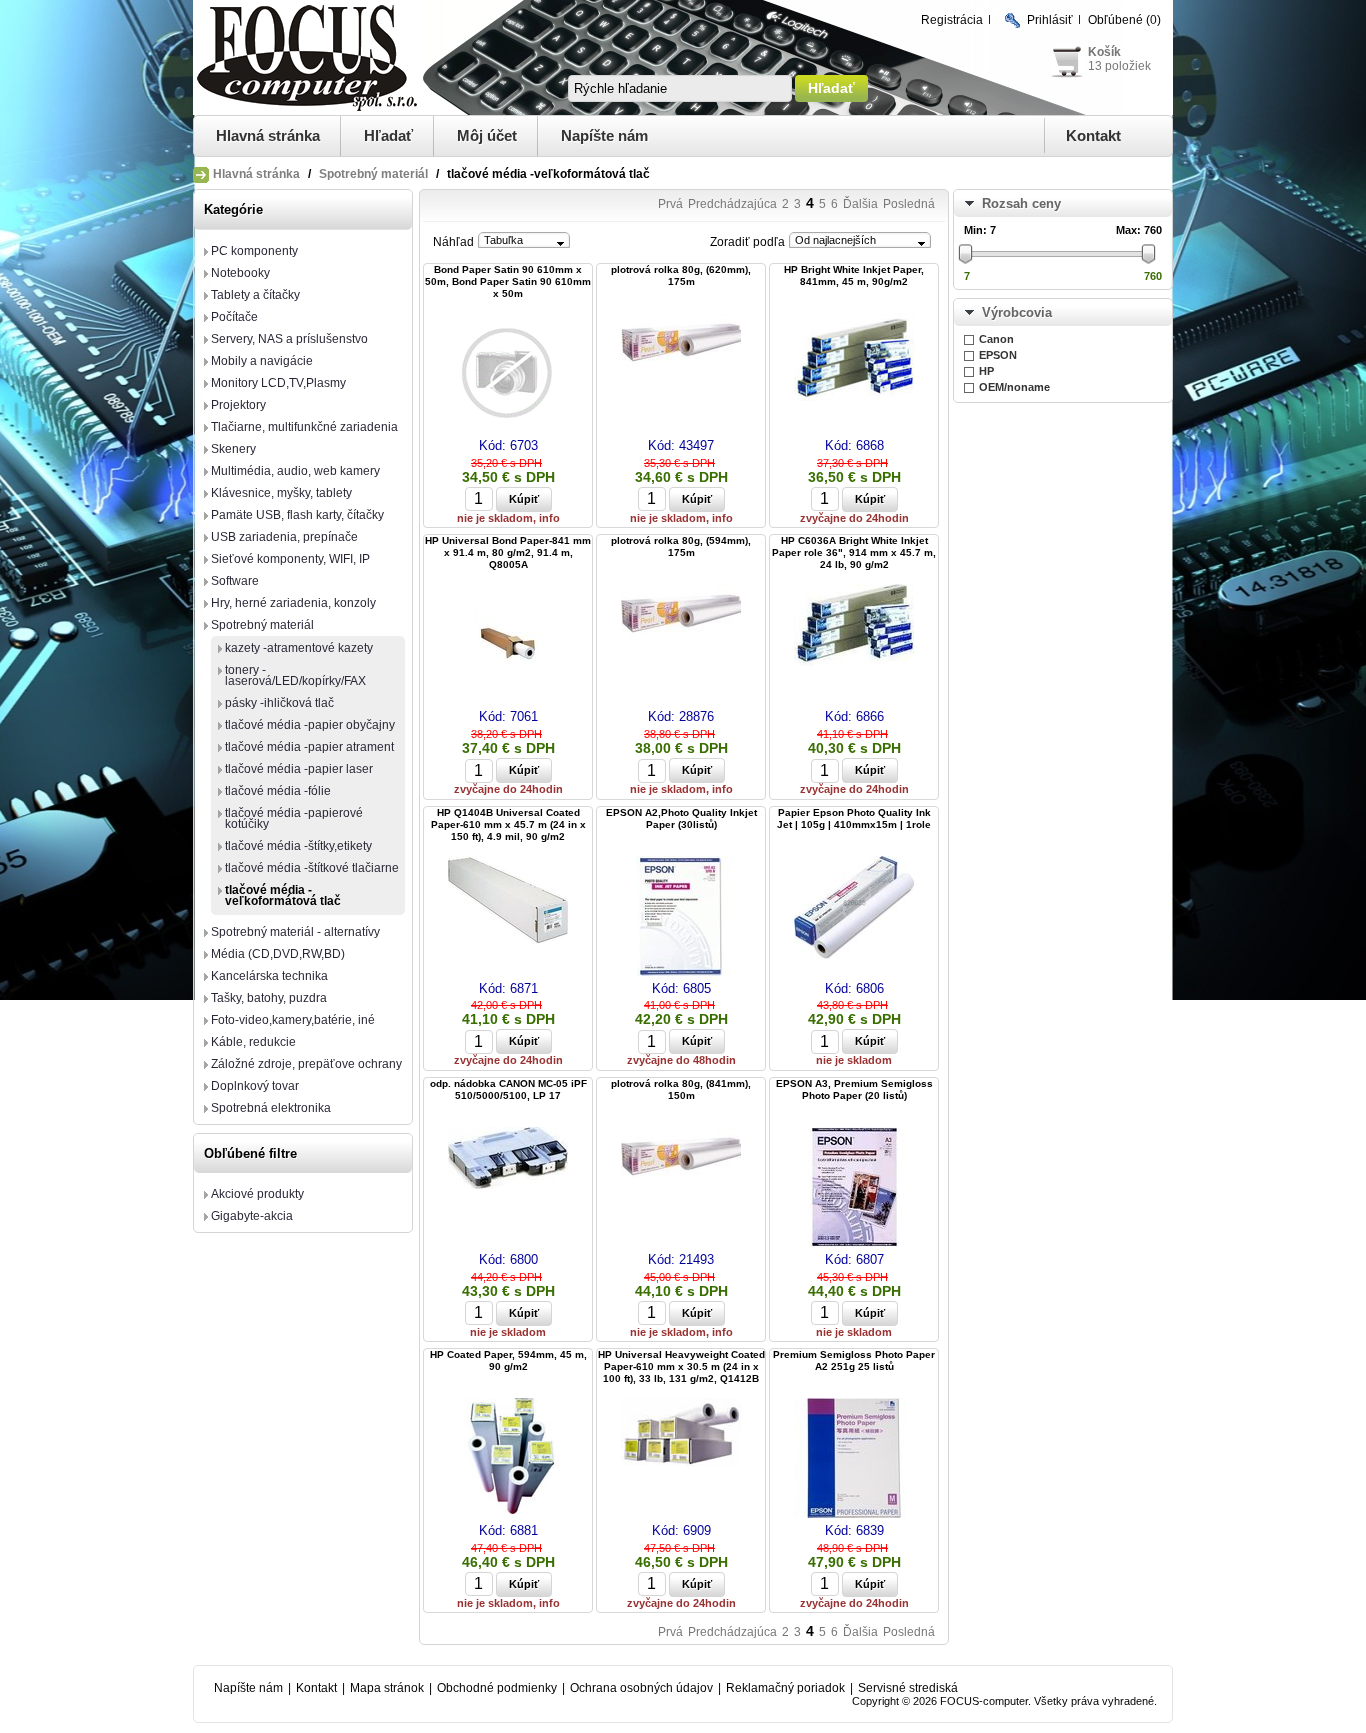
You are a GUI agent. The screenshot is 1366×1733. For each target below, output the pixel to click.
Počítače (234, 317)
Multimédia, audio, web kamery (295, 471)
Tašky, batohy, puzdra (269, 998)
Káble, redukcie (253, 1042)
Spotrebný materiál (373, 174)
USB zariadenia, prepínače (284, 537)
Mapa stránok (387, 1688)
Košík (1104, 52)
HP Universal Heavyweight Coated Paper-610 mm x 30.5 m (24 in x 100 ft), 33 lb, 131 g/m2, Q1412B (681, 1366)
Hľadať (388, 135)
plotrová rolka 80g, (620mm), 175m (681, 275)
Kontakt (1093, 135)
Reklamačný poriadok (785, 1688)
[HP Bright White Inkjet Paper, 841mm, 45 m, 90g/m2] (854, 358)
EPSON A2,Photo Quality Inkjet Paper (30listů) (681, 818)
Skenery (233, 449)
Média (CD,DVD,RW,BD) (278, 954)
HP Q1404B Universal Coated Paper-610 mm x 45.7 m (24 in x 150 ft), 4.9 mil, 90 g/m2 (508, 824)
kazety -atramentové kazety (299, 648)
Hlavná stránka (268, 135)
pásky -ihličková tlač (279, 703)
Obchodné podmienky (497, 1688)
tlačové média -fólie (278, 791)
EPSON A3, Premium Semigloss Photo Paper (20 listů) (854, 1089)
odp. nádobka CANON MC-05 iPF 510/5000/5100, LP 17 (508, 1089)
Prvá (670, 204)
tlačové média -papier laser (299, 769)
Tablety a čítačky (255, 295)
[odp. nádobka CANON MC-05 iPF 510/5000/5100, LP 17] (508, 1159)
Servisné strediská (908, 1688)
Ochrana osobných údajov (641, 1688)
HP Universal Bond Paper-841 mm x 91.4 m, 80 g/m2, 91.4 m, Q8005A (508, 552)
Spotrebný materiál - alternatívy (295, 932)
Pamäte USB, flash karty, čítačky (297, 515)
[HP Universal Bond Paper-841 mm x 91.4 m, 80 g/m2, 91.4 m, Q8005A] (508, 645)
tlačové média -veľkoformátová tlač (283, 895)
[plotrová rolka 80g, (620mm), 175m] (681, 344)
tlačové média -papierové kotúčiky (294, 818)
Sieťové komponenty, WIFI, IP (290, 559)
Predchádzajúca (732, 204)
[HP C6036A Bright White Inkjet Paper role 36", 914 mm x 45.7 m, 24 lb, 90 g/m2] (854, 626)
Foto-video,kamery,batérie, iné (293, 1020)
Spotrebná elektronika (271, 1108)
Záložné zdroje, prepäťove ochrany (306, 1064)
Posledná (909, 204)
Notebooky (240, 273)
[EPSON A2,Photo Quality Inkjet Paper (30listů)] (681, 917)
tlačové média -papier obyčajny (310, 725)
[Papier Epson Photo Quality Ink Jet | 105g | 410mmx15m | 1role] (854, 909)
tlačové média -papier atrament (309, 747)
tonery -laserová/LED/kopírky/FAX (295, 675)
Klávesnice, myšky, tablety (281, 493)
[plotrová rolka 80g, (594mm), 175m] (681, 615)
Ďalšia (860, 204)
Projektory (238, 405)
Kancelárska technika (269, 976)
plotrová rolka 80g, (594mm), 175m (681, 546)
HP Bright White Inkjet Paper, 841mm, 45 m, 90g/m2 (854, 275)
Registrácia (952, 20)
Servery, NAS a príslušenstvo (289, 339)
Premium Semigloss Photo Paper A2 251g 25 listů (854, 1360)
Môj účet (487, 135)
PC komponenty (254, 251)
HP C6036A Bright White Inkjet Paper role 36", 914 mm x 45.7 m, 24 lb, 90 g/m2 (854, 552)
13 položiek (1119, 66)
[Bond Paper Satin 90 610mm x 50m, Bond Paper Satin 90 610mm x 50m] (508, 374)
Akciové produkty (257, 1194)
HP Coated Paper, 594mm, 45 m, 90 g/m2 (508, 1360)
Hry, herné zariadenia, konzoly (293, 603)
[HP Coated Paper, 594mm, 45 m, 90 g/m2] (508, 1459)
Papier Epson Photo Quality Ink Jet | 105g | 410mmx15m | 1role (854, 818)
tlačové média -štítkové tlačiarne (312, 868)
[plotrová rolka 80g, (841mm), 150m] (681, 1158)
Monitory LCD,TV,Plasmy (278, 383)
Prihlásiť (1050, 20)
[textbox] (680, 88)
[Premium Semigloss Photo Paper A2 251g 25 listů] (854, 1459)
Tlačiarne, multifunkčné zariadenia (304, 427)
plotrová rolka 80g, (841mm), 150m (681, 1089)
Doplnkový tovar (255, 1086)
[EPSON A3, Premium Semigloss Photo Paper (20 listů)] (854, 1188)
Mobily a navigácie (262, 361)
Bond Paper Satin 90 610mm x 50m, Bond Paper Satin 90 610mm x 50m (508, 281)
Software (235, 581)
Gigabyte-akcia (252, 1216)
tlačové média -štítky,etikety (298, 846)
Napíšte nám (604, 135)
